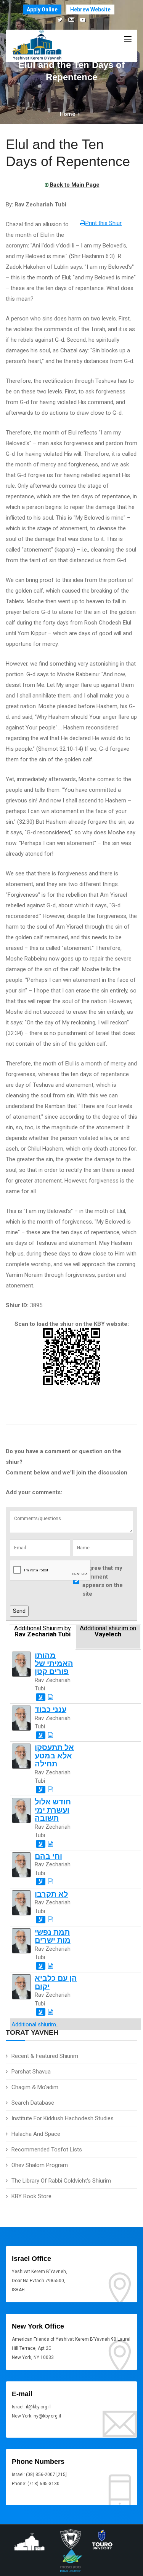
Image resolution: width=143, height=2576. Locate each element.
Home (67, 114)
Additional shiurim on (108, 1631)
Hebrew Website (90, 10)
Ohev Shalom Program (40, 2165)
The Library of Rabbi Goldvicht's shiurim (61, 2181)
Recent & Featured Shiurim (45, 2056)
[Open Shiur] (51, 1697)
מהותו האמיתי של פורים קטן (54, 1664)
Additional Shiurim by (43, 1631)
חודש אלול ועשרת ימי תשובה (53, 1810)
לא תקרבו (51, 1894)
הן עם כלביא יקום (56, 1982)
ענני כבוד (51, 1710)
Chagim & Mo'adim (35, 2087)
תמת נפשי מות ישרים (53, 1936)
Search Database (33, 2103)
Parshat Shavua (31, 2072)
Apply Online (42, 10)
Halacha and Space (36, 2134)
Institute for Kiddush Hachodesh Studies (63, 2118)
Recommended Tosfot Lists (47, 2150)
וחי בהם (48, 1856)
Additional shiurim (34, 2024)
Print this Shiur (104, 223)
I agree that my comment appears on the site (103, 1581)
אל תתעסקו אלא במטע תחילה (54, 1756)
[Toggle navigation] (128, 40)
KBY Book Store (31, 2196)
